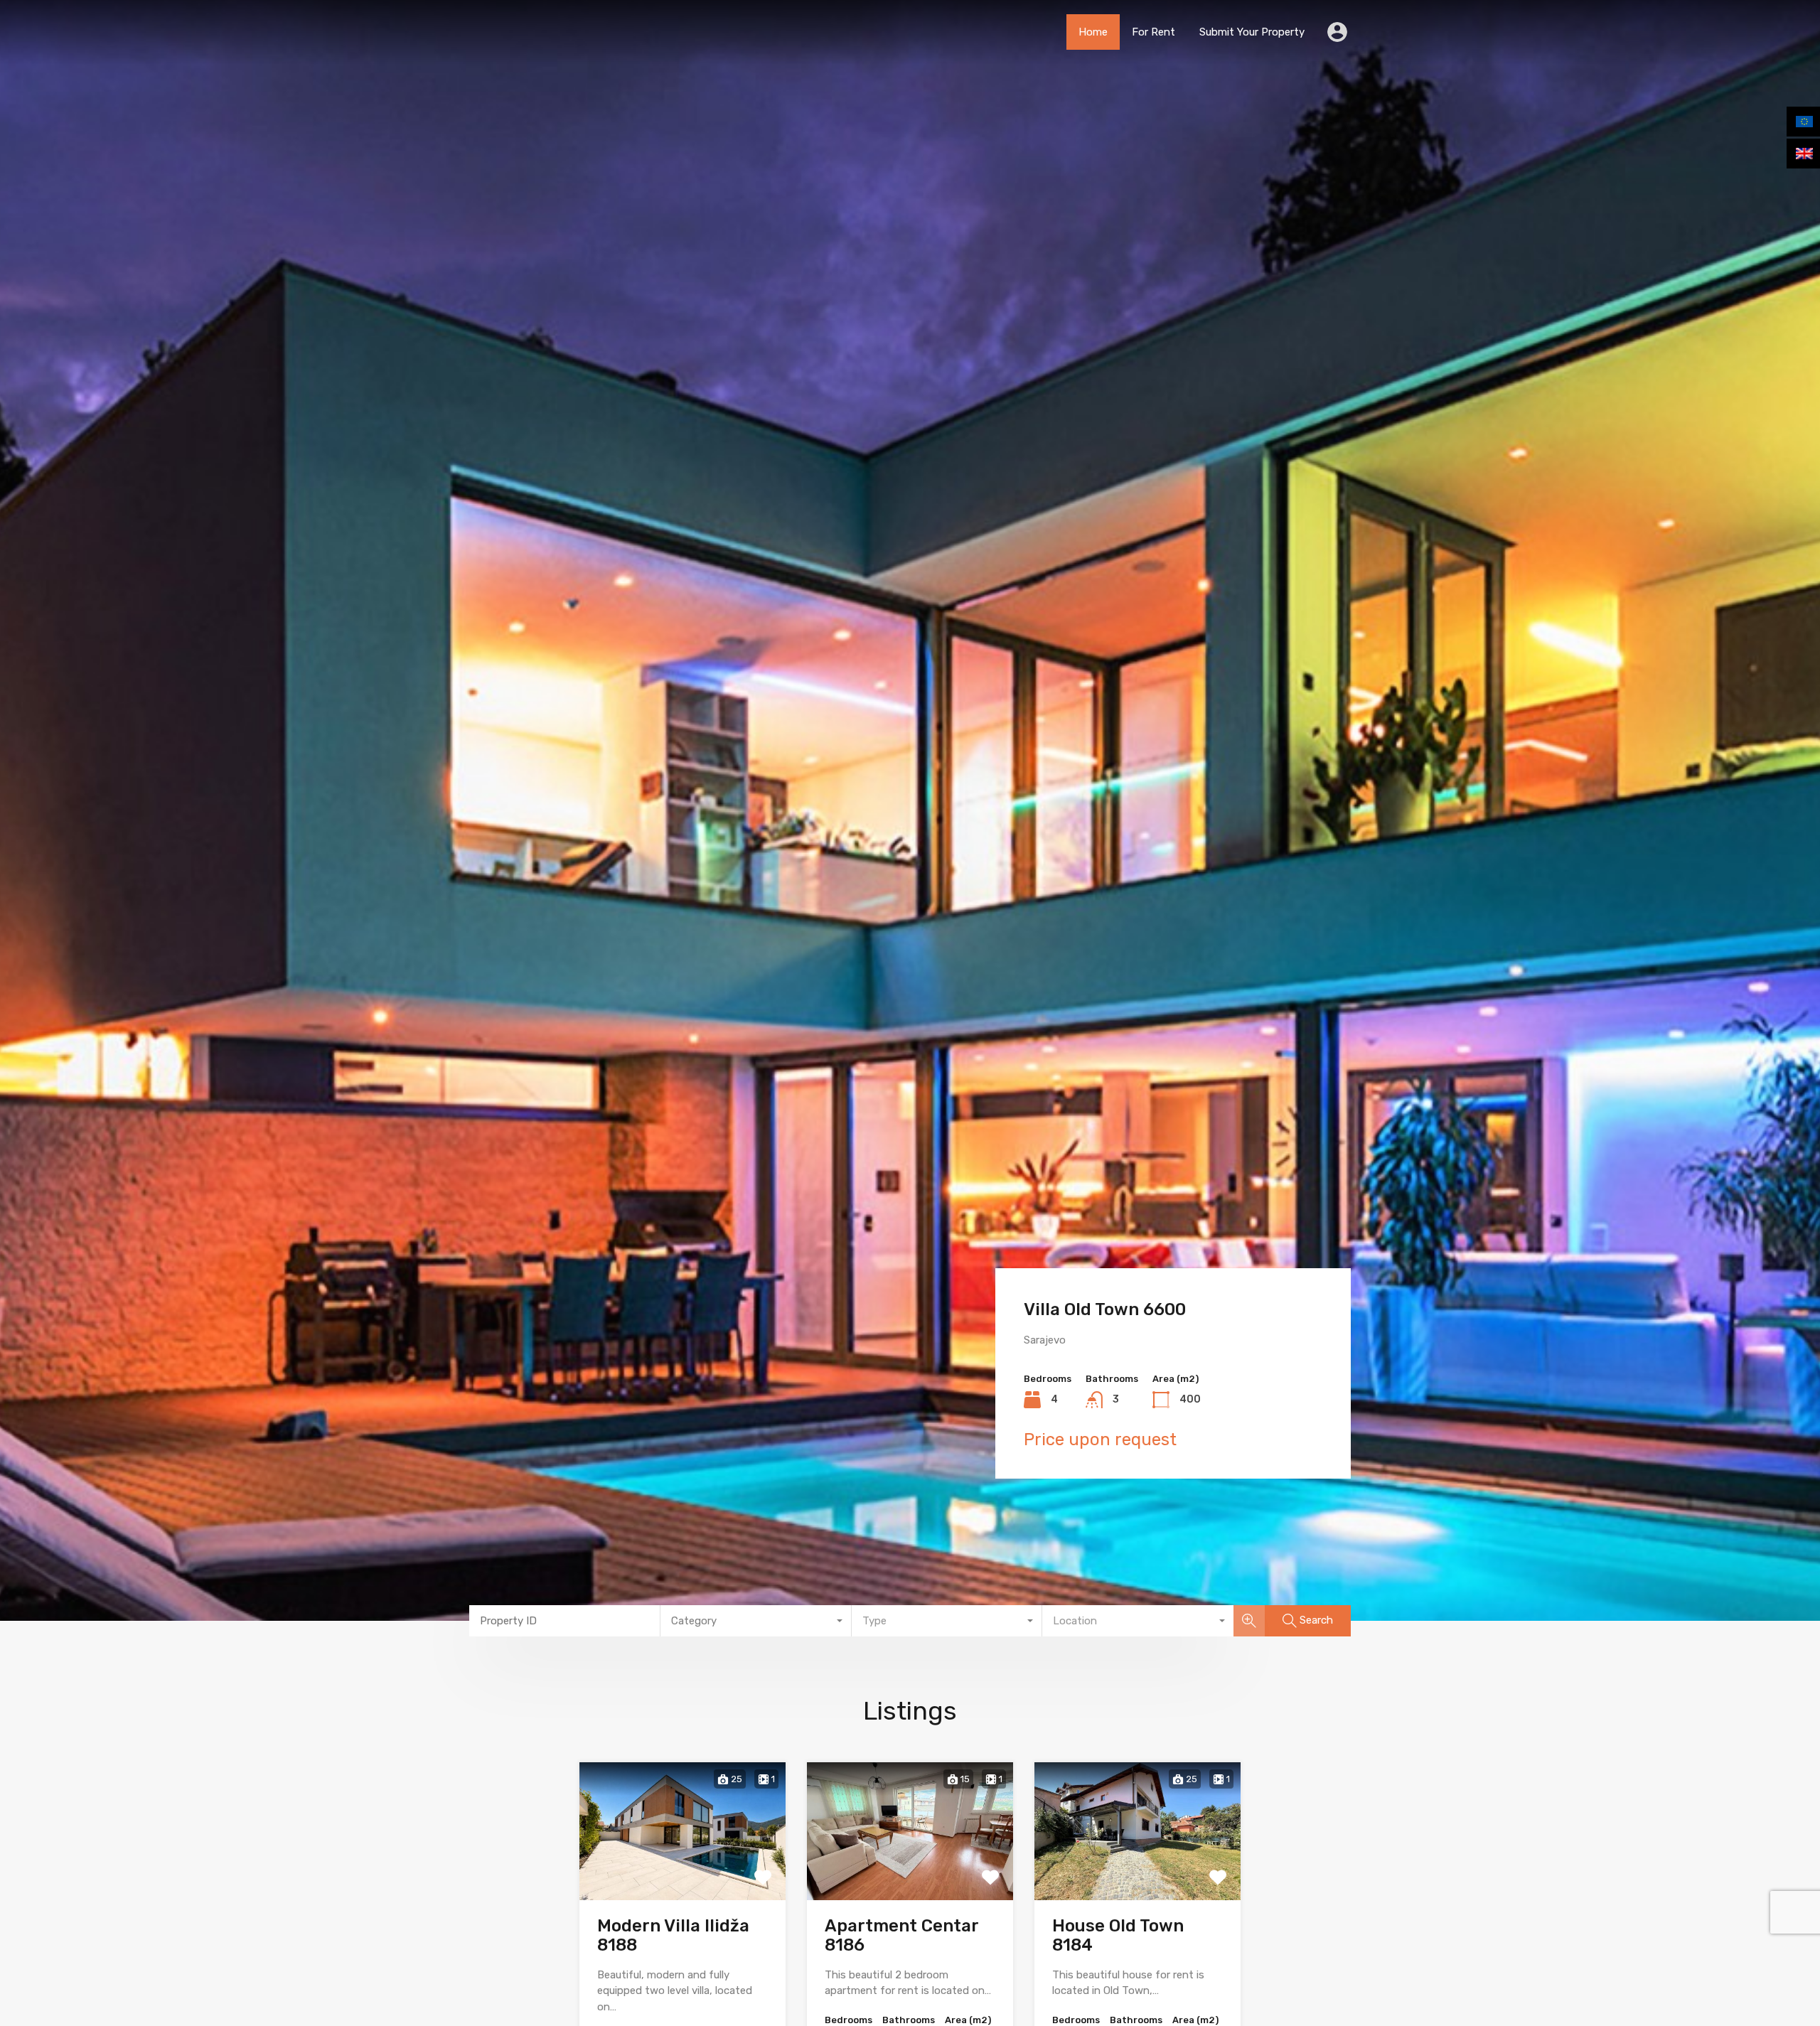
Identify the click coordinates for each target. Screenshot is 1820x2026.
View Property (683, 1871)
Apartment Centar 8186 (901, 1935)
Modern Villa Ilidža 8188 (673, 1935)
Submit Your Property (1252, 32)
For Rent (1153, 32)
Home (1093, 32)
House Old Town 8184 (1118, 1935)
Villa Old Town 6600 (1105, 1309)
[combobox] (756, 1621)
